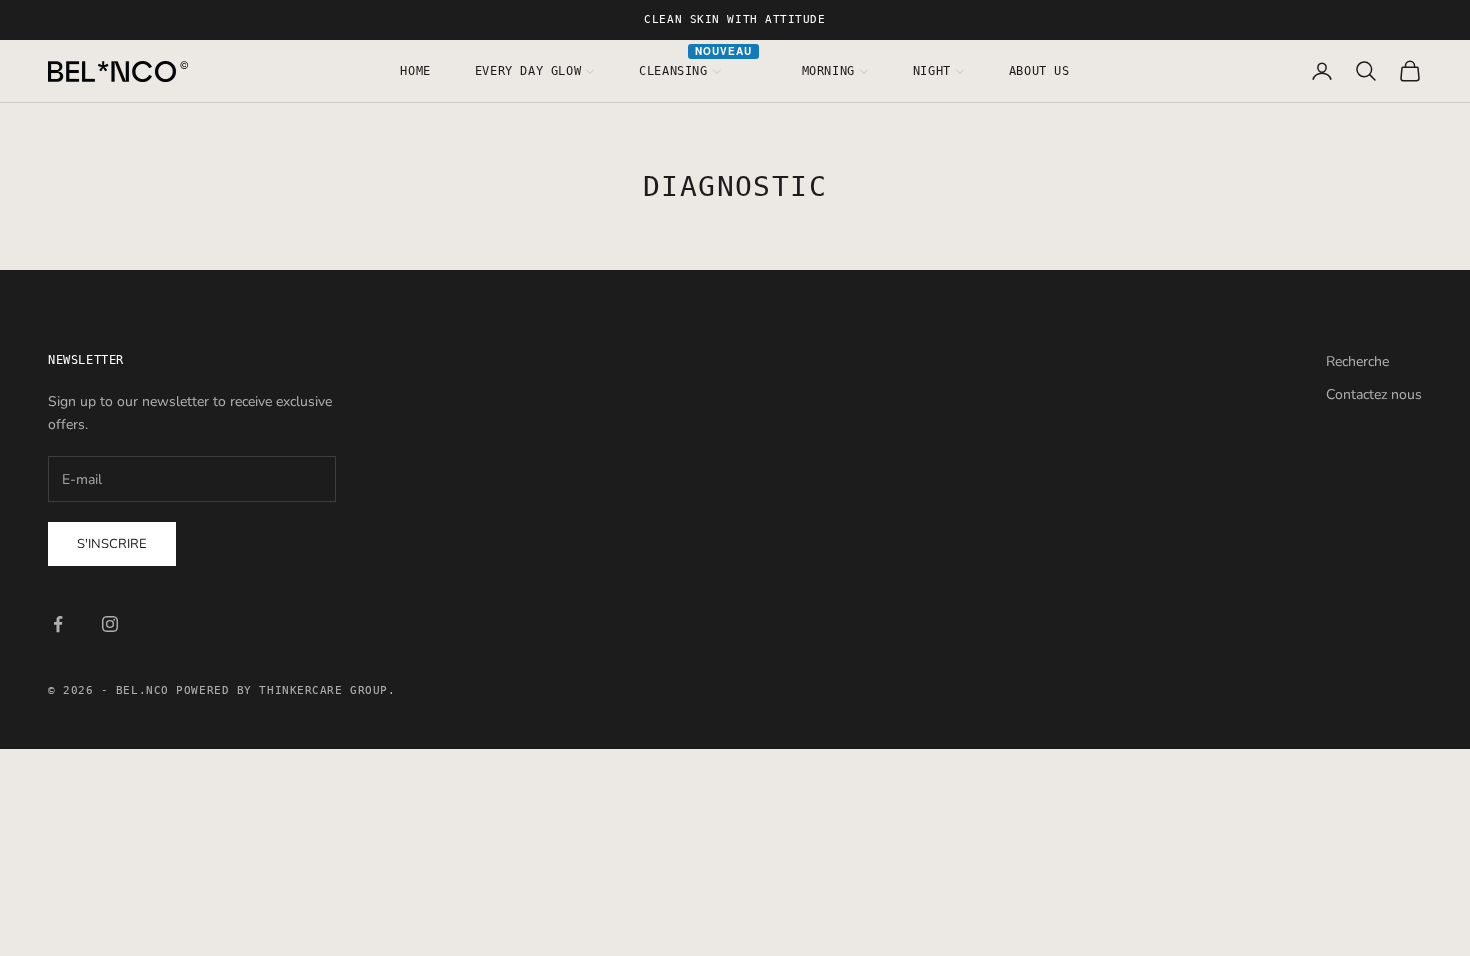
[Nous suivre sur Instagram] (110, 624)
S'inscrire (112, 544)
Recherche (1357, 361)
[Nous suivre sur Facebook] (58, 624)
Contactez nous (1374, 394)
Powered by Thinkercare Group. (285, 690)
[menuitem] (415, 71)
